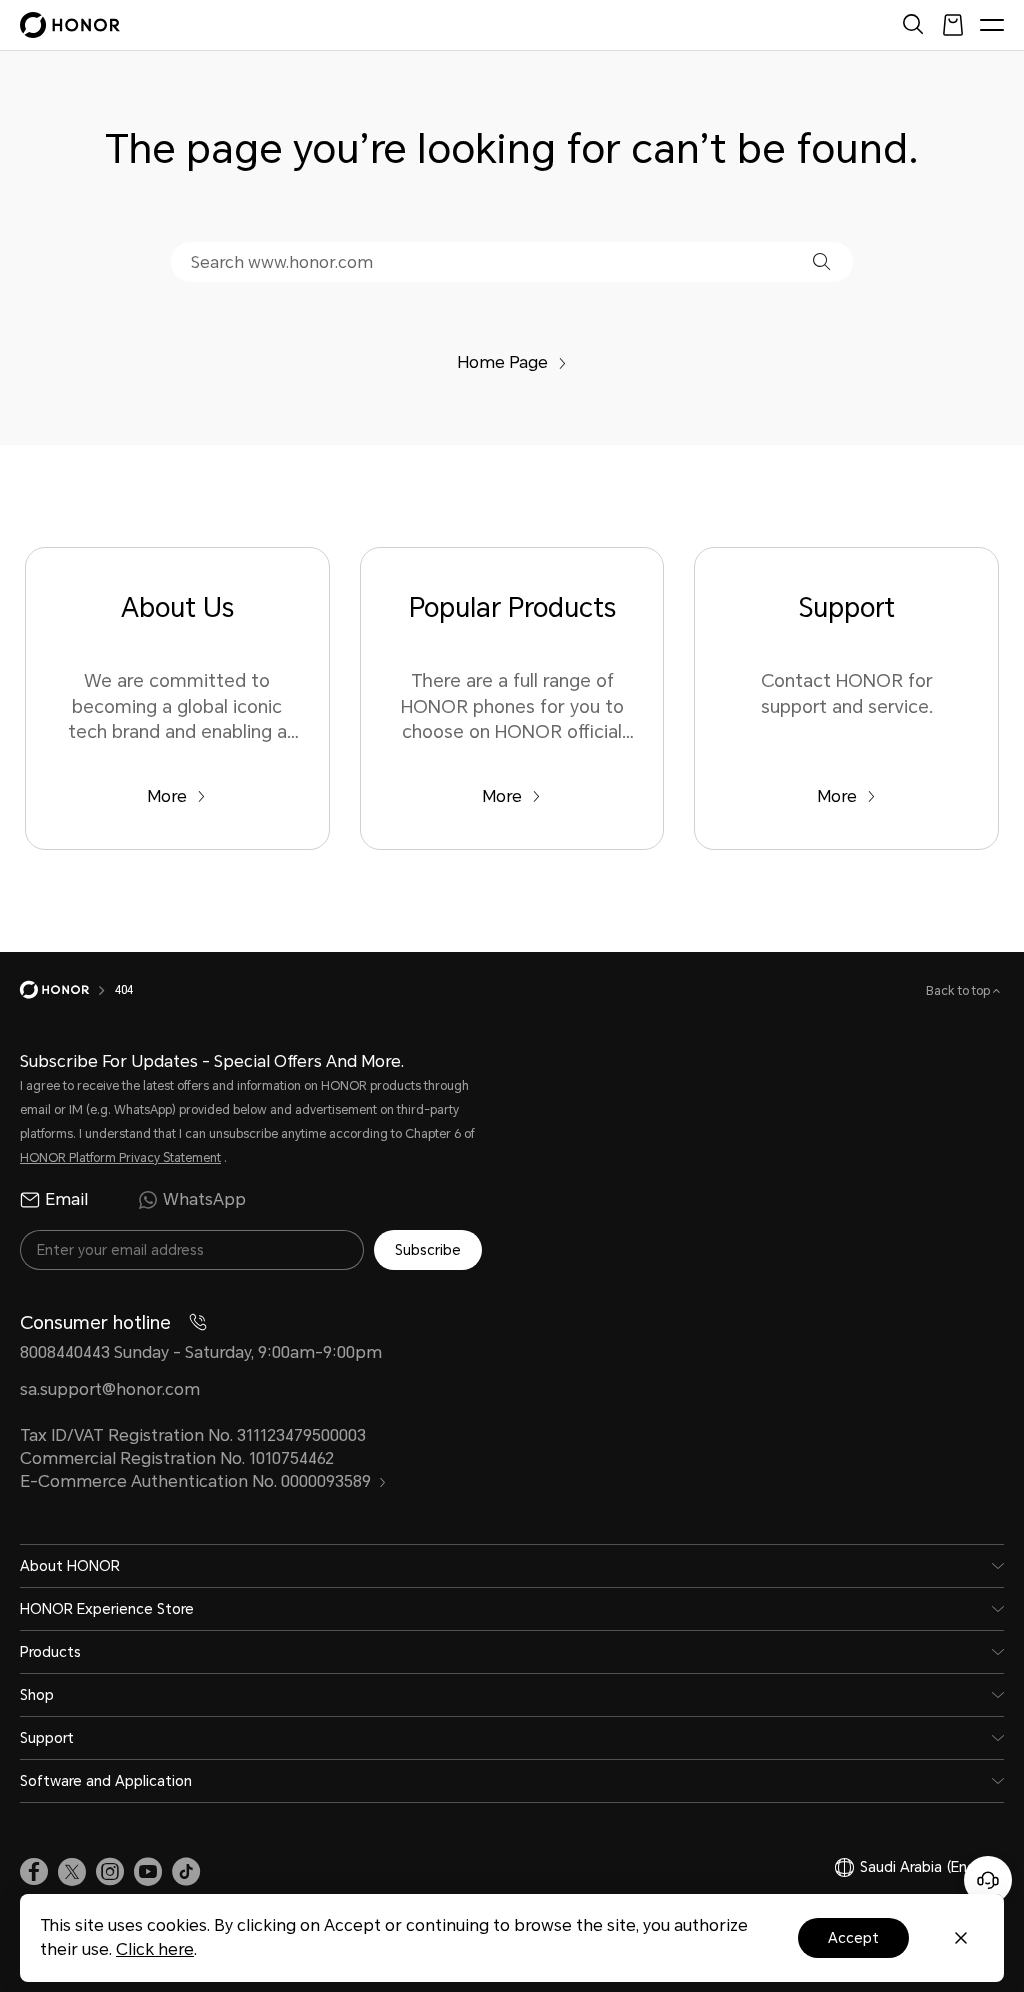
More (167, 796)
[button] (821, 261)
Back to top (959, 991)
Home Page (502, 362)
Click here (155, 1949)
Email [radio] (66, 1199)
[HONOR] (67, 990)
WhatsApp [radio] (204, 1199)
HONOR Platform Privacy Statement (120, 1158)
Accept (853, 1938)
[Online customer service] (988, 1880)
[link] (34, 1872)
